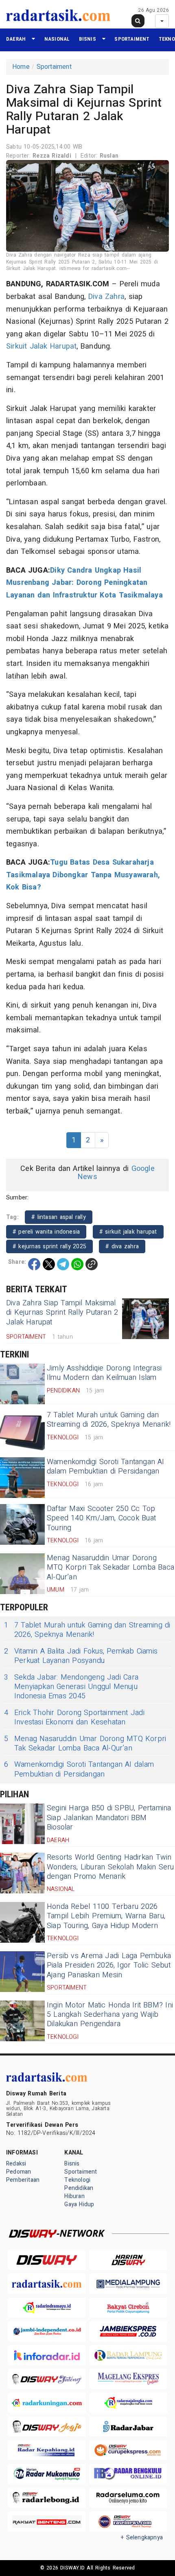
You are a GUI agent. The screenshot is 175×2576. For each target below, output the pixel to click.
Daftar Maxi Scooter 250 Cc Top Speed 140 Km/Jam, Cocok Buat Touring (101, 1518)
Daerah (16, 39)
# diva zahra (122, 1246)
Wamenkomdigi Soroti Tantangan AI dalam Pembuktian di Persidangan (106, 1467)
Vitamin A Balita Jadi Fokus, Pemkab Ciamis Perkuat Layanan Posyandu (81, 1656)
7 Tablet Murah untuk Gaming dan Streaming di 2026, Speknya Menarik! (109, 1420)
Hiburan (74, 2196)
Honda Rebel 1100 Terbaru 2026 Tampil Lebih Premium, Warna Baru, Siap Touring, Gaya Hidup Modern (106, 1916)
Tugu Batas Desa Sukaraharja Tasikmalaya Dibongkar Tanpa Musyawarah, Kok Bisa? (83, 875)
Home (21, 67)
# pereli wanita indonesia (46, 1232)
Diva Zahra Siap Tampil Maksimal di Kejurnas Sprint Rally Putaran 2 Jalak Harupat (62, 1313)
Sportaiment (132, 39)
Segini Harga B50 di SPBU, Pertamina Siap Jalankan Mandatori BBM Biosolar (109, 1818)
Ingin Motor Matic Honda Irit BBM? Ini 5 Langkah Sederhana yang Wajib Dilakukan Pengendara (110, 2015)
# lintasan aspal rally (59, 1217)
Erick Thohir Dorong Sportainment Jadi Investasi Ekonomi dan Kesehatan (74, 1718)
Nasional (57, 39)
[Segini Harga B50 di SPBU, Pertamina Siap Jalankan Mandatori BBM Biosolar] (22, 1824)
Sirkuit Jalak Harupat (41, 346)
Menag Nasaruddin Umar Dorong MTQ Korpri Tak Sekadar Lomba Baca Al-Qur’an (110, 1568)
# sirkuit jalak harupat (128, 1232)
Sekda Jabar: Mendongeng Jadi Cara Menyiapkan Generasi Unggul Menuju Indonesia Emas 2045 (71, 1687)
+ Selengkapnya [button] (142, 2538)
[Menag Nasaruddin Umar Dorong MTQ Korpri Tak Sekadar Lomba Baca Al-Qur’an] (22, 1574)
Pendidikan (79, 2188)
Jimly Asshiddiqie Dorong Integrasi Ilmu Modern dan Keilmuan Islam (104, 1373)
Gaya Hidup (79, 2204)
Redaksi (16, 2164)
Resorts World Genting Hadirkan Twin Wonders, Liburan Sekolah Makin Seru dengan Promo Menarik (110, 1867)
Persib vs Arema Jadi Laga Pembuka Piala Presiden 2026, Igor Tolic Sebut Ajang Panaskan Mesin (109, 1965)
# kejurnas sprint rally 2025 (49, 1246)
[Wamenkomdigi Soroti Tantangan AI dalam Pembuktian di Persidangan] (22, 1478)
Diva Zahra (106, 297)
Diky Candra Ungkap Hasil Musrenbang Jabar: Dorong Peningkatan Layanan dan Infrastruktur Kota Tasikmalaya (84, 583)
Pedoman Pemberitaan (23, 2176)
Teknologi (77, 2180)
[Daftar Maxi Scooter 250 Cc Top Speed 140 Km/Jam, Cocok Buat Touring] (22, 1524)
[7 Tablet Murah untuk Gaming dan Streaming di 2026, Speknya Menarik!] (22, 1431)
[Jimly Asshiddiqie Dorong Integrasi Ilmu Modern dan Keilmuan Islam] (22, 1384)
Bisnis (87, 39)
